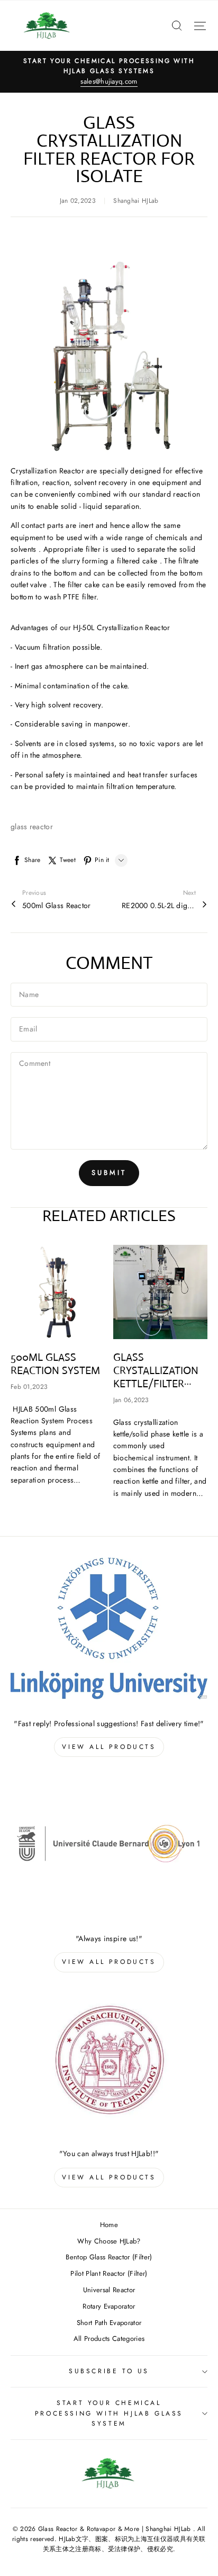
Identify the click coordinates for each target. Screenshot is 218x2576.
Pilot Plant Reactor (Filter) (109, 2273)
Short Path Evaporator (109, 2323)
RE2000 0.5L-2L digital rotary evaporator (159, 905)
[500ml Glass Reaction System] (58, 1292)
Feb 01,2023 (29, 1387)
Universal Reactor (109, 2290)
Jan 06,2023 (131, 1400)
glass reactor (32, 827)
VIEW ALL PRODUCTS (109, 1747)
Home (109, 2225)
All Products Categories (109, 2339)
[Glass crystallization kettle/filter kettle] (161, 1292)
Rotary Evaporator (109, 2306)
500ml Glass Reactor (57, 905)
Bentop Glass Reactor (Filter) (109, 2257)
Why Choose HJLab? (109, 2241)
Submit (109, 1173)
